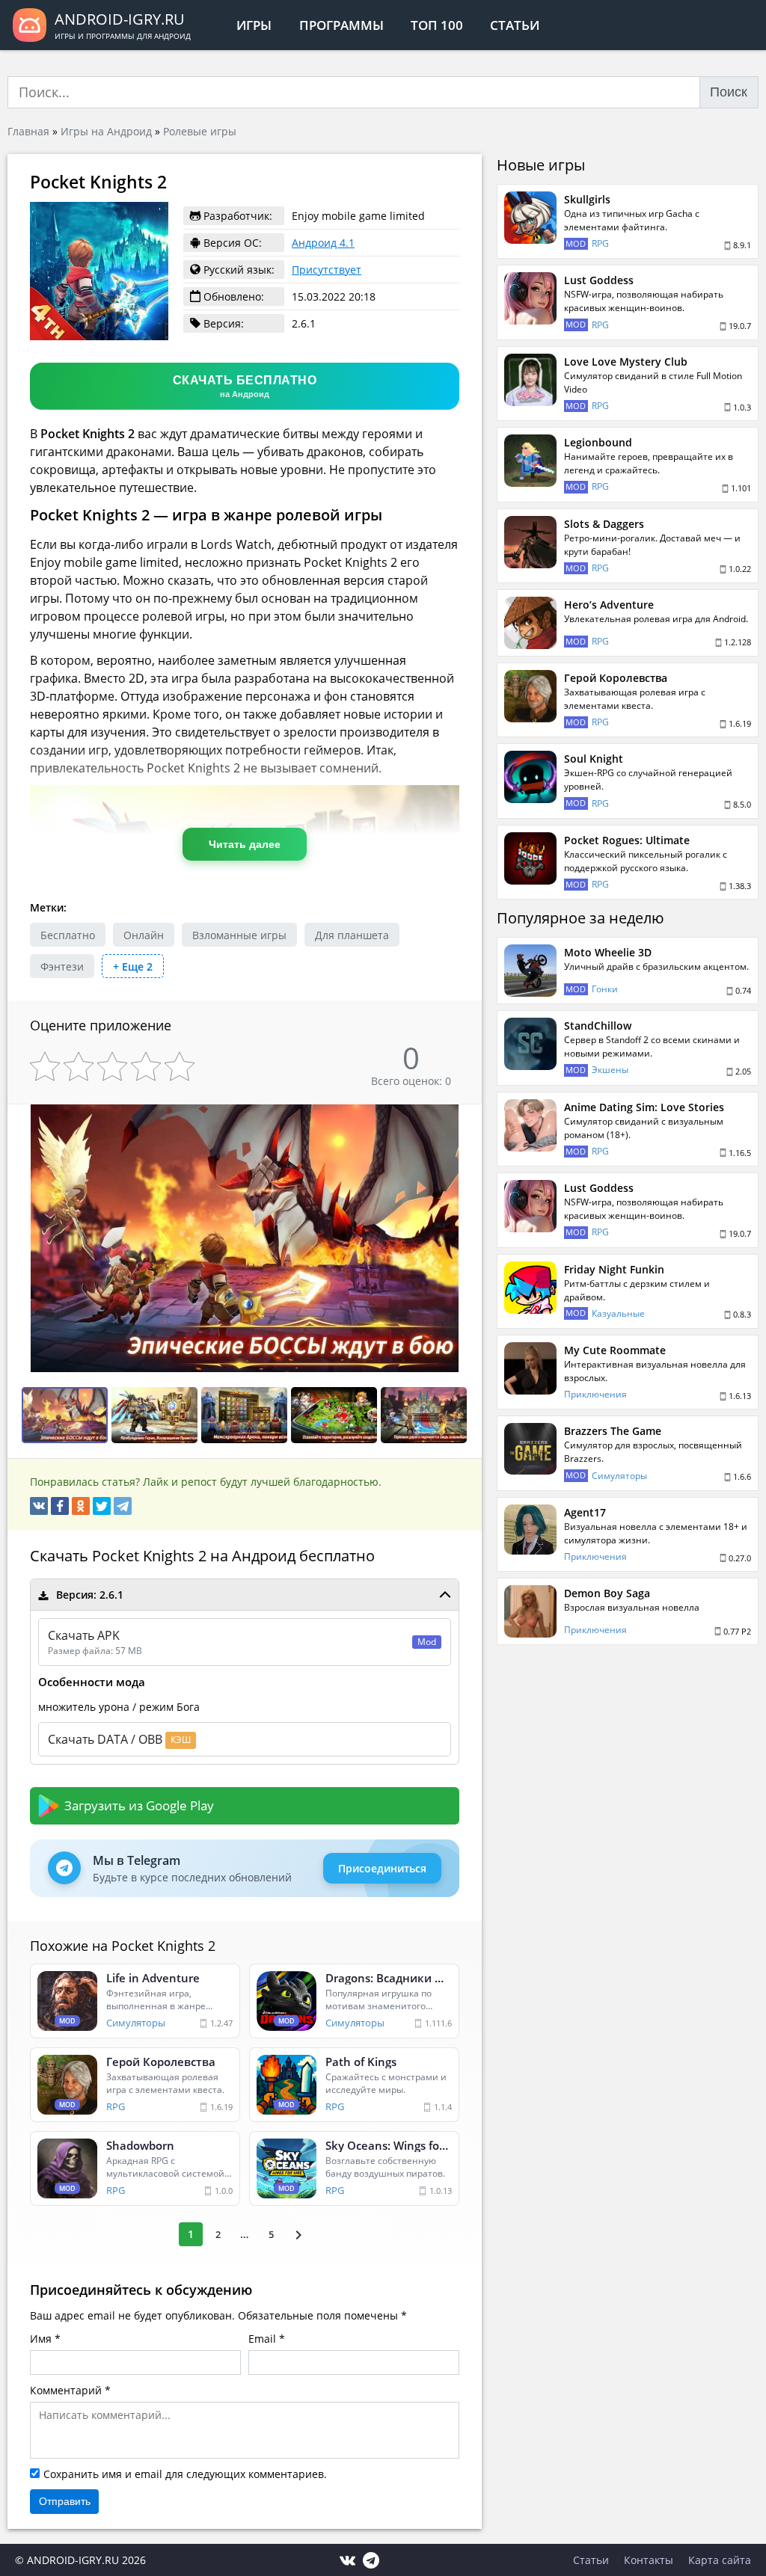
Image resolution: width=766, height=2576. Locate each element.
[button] (468, 1118)
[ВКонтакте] (39, 1506)
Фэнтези (62, 966)
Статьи (515, 25)
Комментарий (66, 2390)
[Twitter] (102, 1506)
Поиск (729, 92)
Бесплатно (68, 935)
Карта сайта (720, 2560)
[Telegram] (123, 1506)
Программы (341, 25)
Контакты (649, 2560)
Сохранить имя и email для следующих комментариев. (185, 2474)
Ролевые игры (200, 131)
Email (262, 2339)
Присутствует (327, 270)
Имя (41, 2339)
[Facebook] (60, 1506)
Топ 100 (437, 25)
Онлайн (144, 935)
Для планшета (352, 935)
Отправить (65, 2501)
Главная (28, 131)
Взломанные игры (239, 935)
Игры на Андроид (106, 131)
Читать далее (245, 844)
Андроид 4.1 (323, 243)
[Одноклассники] (81, 1506)
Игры (254, 25)
